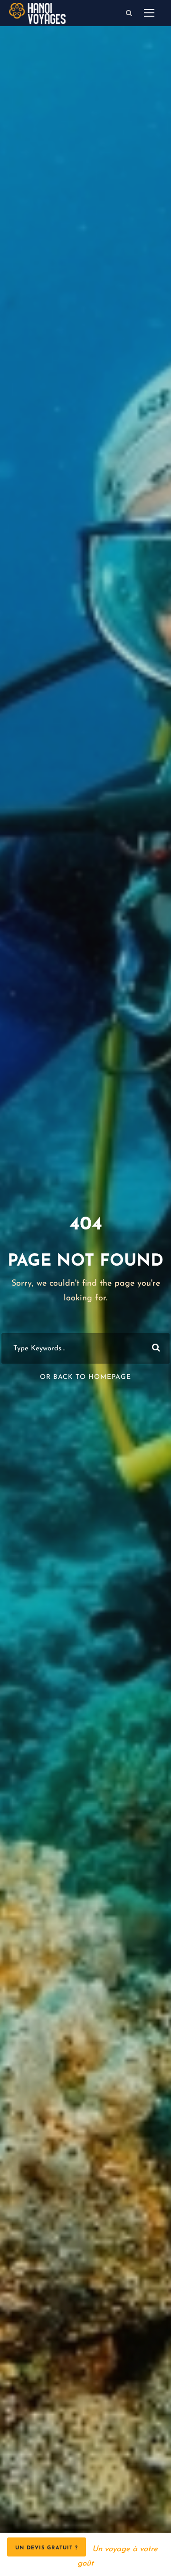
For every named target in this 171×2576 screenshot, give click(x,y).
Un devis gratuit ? (47, 2548)
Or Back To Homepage (85, 1377)
